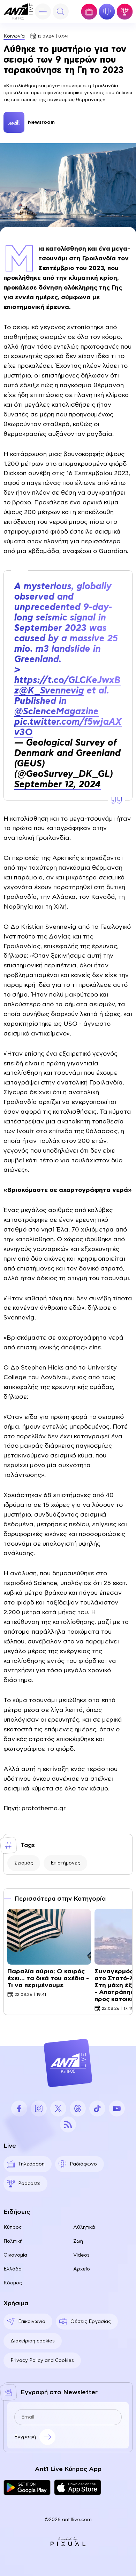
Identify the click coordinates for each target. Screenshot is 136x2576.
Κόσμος (13, 2283)
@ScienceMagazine (56, 712)
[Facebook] (19, 2108)
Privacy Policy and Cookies (42, 2360)
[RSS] (68, 2124)
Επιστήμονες (65, 1863)
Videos (81, 2255)
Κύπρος (13, 2227)
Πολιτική (13, 2241)
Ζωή (78, 2241)
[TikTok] (97, 2108)
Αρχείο (82, 2269)
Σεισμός (24, 1863)
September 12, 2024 (58, 785)
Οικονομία (15, 2255)
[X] (58, 2108)
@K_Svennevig (52, 691)
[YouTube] (117, 2108)
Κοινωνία (14, 36)
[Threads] (78, 2108)
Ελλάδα (13, 2269)
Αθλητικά (84, 2227)
